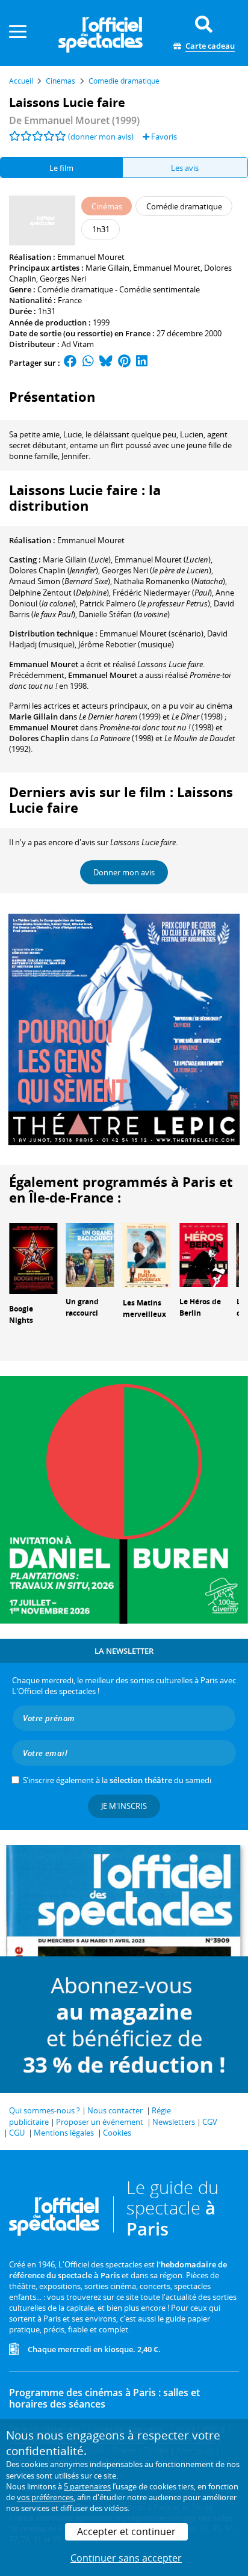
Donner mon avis (124, 872)
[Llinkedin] (142, 363)
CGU (17, 2133)
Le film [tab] (61, 168)
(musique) (126, 644)
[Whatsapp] (88, 363)
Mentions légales (64, 2133)
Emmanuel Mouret (91, 257)
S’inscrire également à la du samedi (117, 1780)
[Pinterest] (124, 363)
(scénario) (151, 633)
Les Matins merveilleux (144, 1308)
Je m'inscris (124, 1806)
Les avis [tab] (185, 168)
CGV (210, 2122)
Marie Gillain (107, 268)
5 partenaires (87, 2486)
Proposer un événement (100, 2122)
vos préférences (45, 2497)
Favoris (163, 137)
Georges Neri (63, 279)
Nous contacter (115, 2110)
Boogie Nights (21, 1314)
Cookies (117, 2133)
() (77, 559)
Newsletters (174, 2122)
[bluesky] (106, 363)
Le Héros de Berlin (200, 1307)
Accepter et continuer (126, 2531)
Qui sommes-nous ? (45, 2110)
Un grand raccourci (82, 1307)
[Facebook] (70, 363)
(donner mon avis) (101, 137)
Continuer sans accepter (126, 2558)
